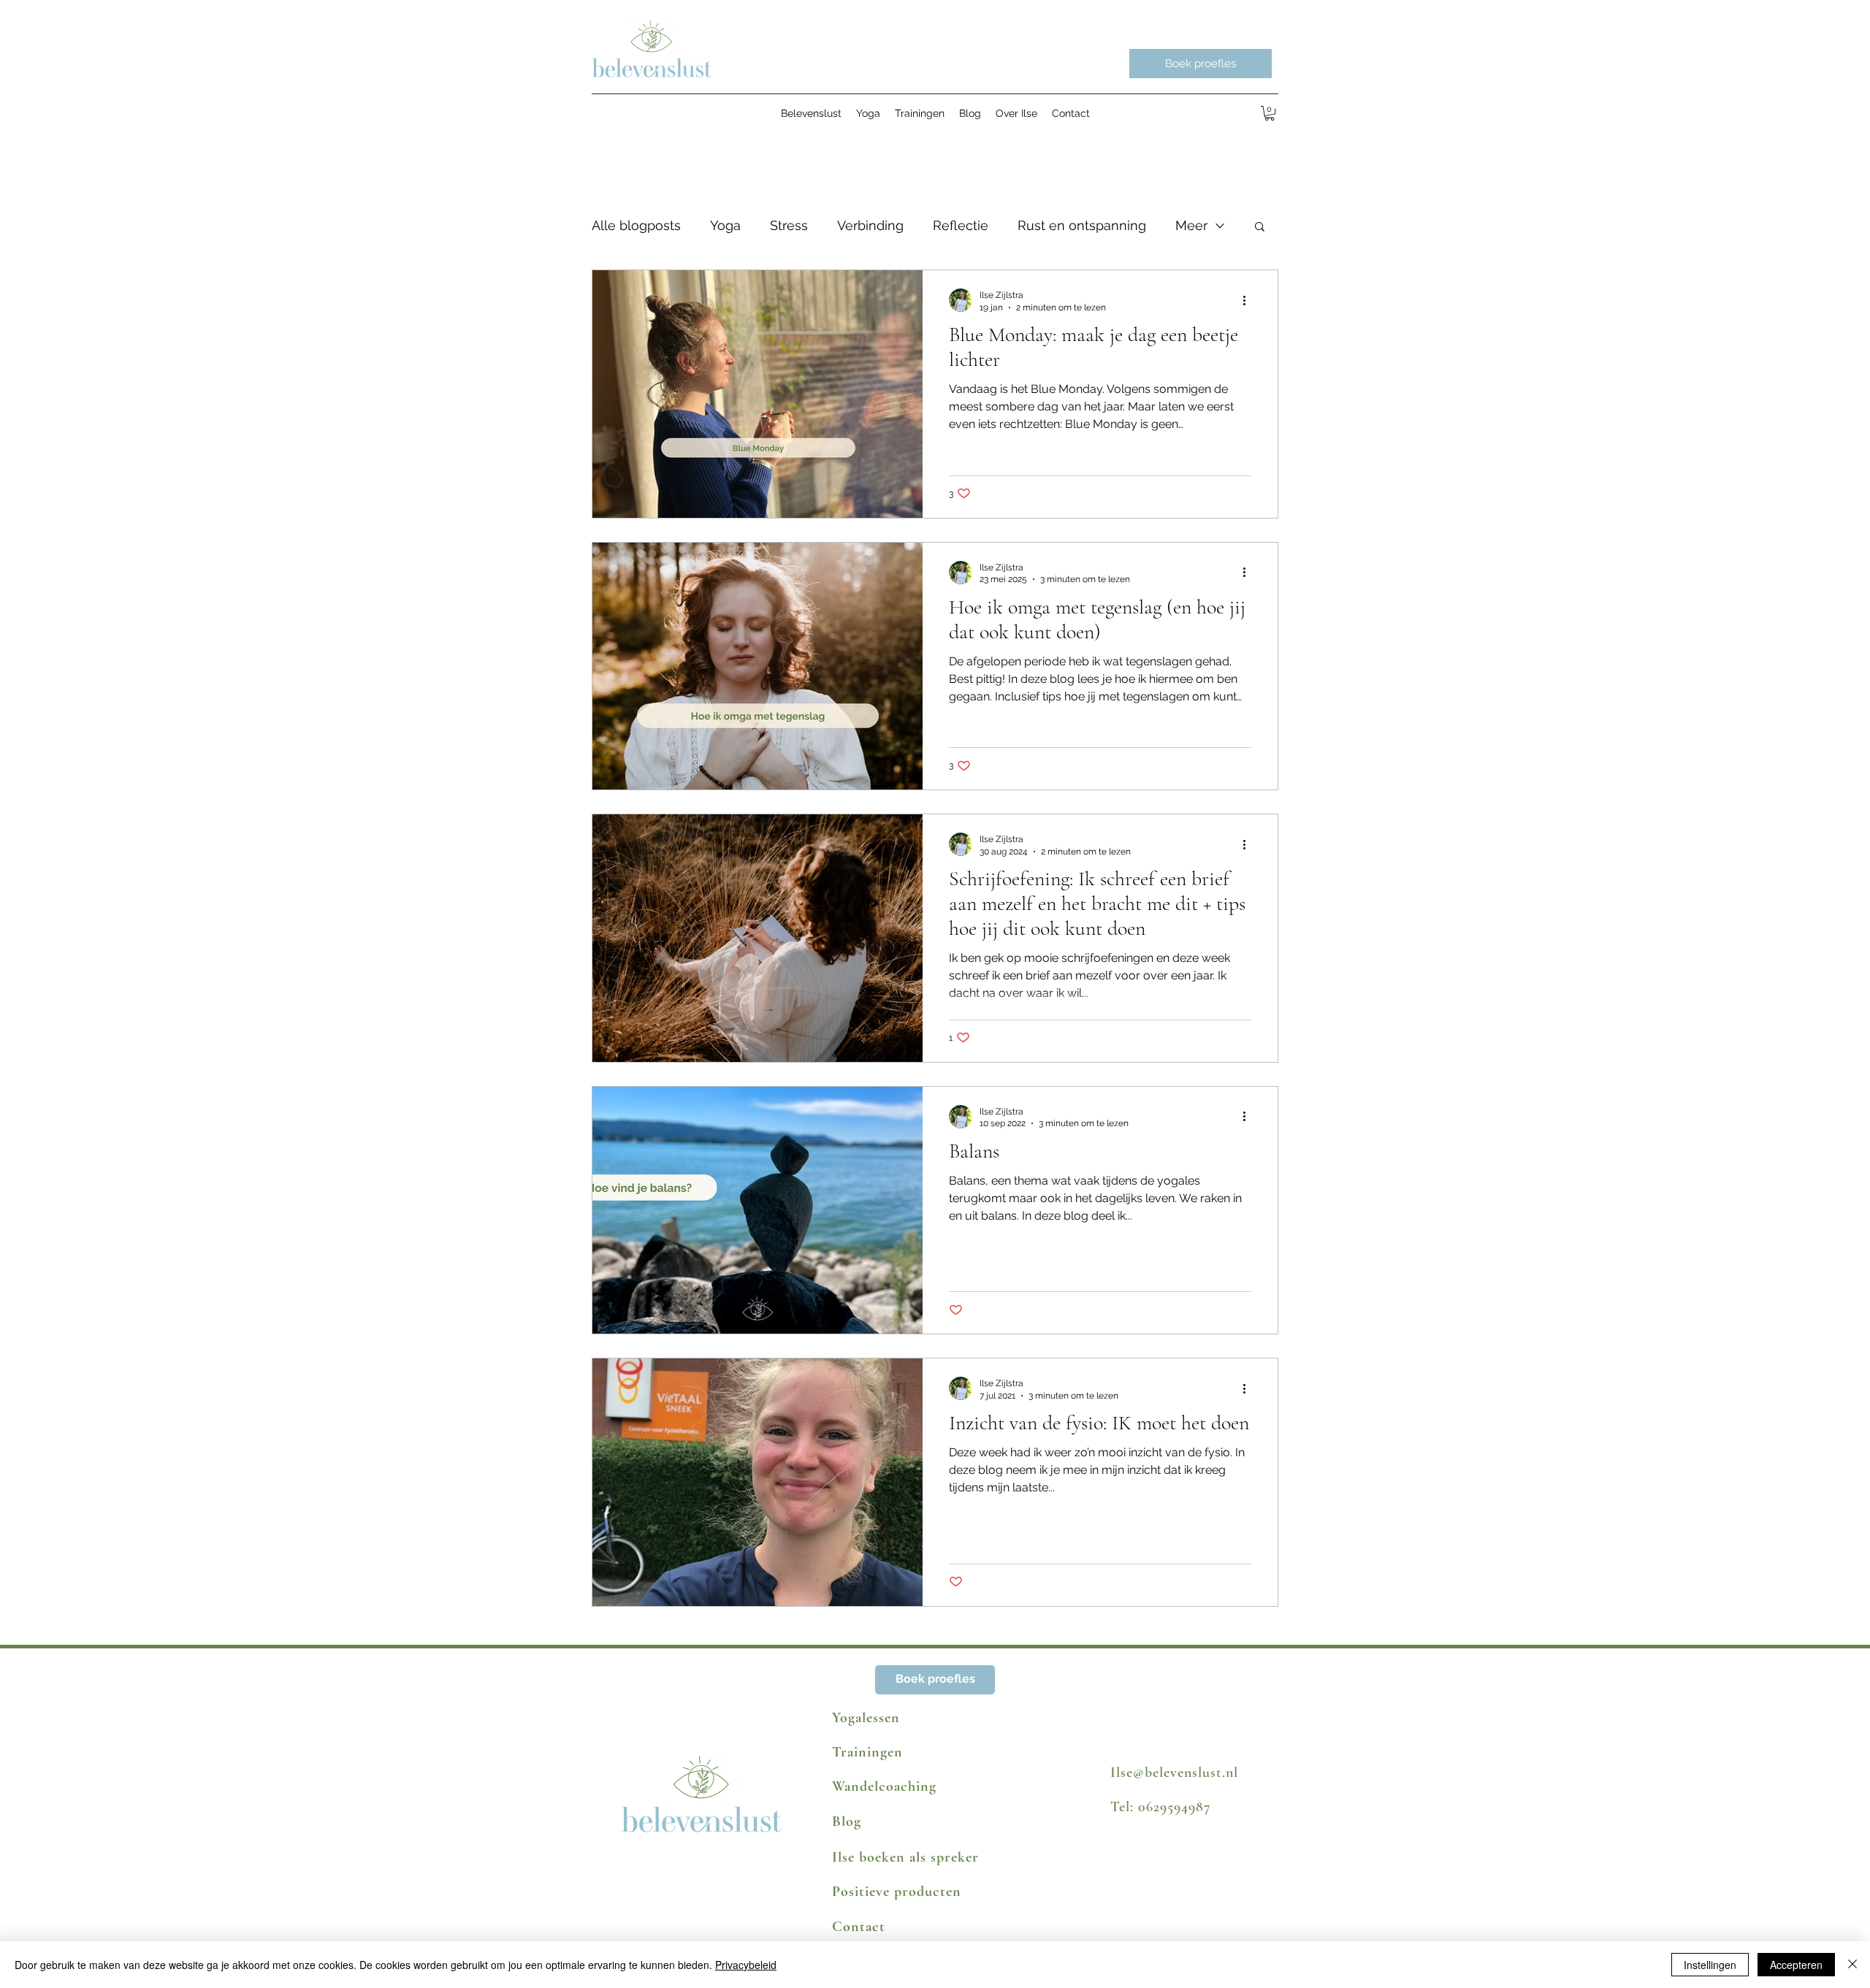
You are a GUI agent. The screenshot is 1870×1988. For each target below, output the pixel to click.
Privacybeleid (746, 1965)
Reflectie (961, 225)
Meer (1191, 225)
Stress (789, 225)
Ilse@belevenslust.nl (1174, 1773)
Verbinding (870, 225)
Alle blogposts (636, 225)
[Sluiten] (1852, 1965)
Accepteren (1796, 1965)
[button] (1270, 113)
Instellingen (1710, 1965)
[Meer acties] (1249, 300)
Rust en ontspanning (1082, 225)
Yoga (725, 225)
